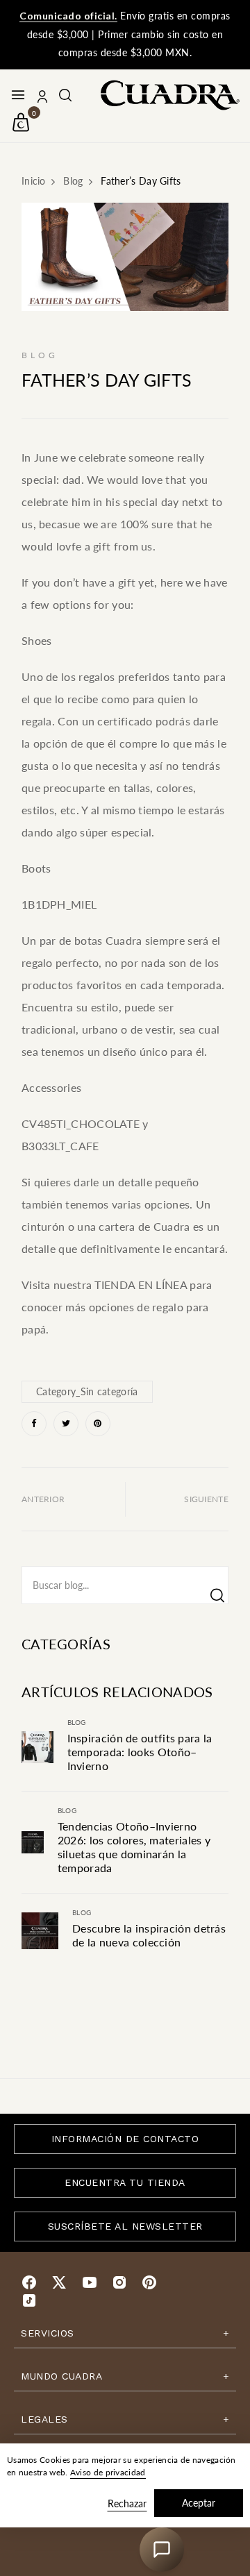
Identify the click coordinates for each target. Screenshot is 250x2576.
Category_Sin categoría (87, 1391)
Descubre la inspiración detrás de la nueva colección (149, 1935)
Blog (77, 1722)
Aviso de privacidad (108, 2472)
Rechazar (127, 2503)
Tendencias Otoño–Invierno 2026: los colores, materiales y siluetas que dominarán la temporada (134, 1847)
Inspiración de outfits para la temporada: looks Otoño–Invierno (140, 1752)
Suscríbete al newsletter (125, 2226)
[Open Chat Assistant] (162, 2550)
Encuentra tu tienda (125, 2182)
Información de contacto (125, 2139)
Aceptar (199, 2503)
